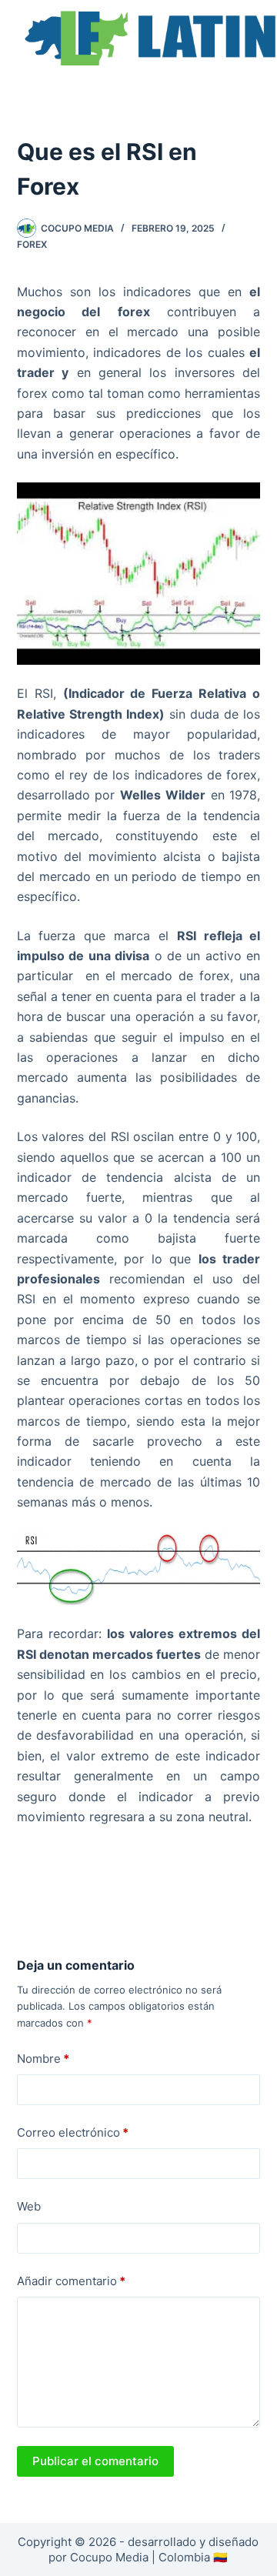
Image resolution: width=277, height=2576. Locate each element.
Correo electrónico (73, 2132)
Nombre (43, 2059)
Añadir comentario (71, 2281)
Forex (32, 244)
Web (29, 2206)
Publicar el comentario (95, 2461)
